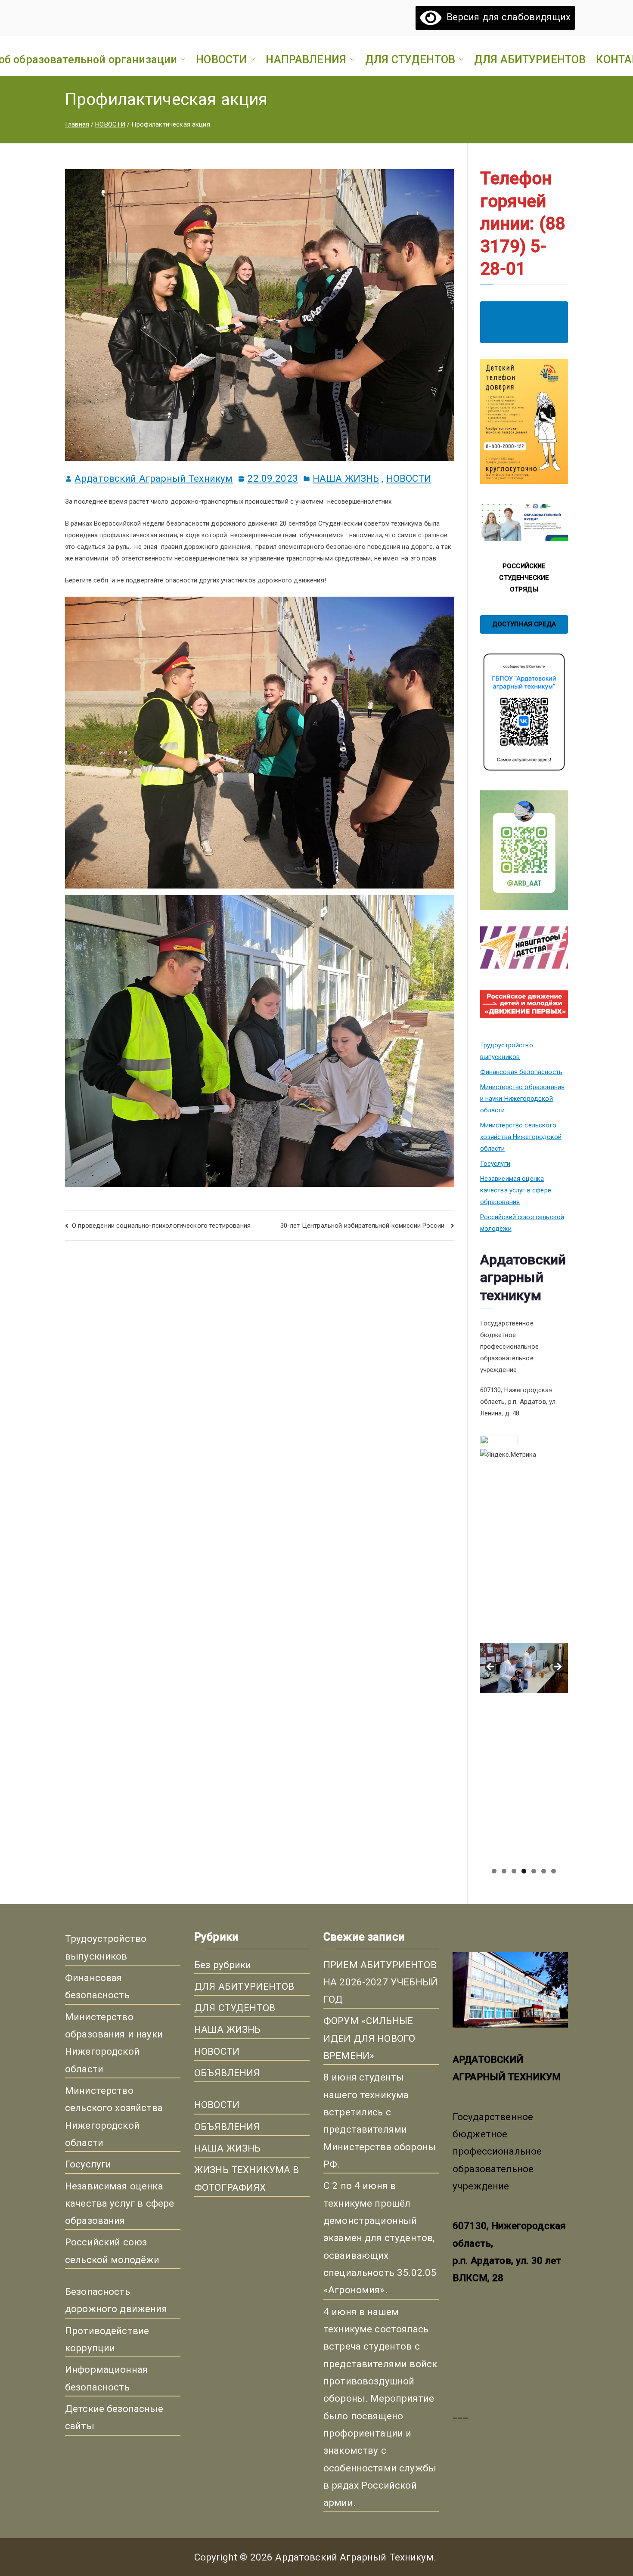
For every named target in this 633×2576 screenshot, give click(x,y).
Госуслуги (495, 1164)
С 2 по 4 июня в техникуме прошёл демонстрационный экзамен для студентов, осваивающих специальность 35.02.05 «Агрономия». (380, 2238)
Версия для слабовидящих (506, 17)
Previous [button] (491, 1667)
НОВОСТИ (221, 59)
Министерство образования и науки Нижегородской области (523, 1099)
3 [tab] (514, 1871)
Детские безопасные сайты (114, 2417)
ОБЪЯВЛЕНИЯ (227, 2073)
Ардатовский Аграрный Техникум (154, 478)
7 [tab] (554, 1871)
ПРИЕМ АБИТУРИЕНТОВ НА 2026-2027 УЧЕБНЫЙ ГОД (380, 1982)
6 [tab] (544, 1871)
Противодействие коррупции (107, 2339)
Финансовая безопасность (521, 1072)
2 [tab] (504, 1871)
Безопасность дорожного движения (116, 2300)
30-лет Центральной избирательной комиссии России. (364, 1226)
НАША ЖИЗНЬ (346, 478)
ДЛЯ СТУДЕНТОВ (410, 59)
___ (460, 2414)
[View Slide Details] (524, 1556)
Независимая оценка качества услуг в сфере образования (516, 1190)
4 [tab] (524, 1871)
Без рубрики (223, 1965)
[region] (524, 1670)
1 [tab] (494, 1871)
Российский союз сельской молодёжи (522, 1223)
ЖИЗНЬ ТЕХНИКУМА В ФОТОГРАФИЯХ (247, 2178)
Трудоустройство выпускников (507, 1051)
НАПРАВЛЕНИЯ (306, 59)
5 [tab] (534, 1871)
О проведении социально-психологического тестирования (161, 1226)
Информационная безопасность (106, 2378)
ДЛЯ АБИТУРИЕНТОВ (530, 59)
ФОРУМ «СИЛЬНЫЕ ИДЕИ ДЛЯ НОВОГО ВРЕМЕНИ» (369, 2038)
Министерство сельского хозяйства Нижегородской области (521, 1137)
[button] (181, 59)
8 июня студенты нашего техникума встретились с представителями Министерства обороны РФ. (380, 2121)
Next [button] (557, 1667)
